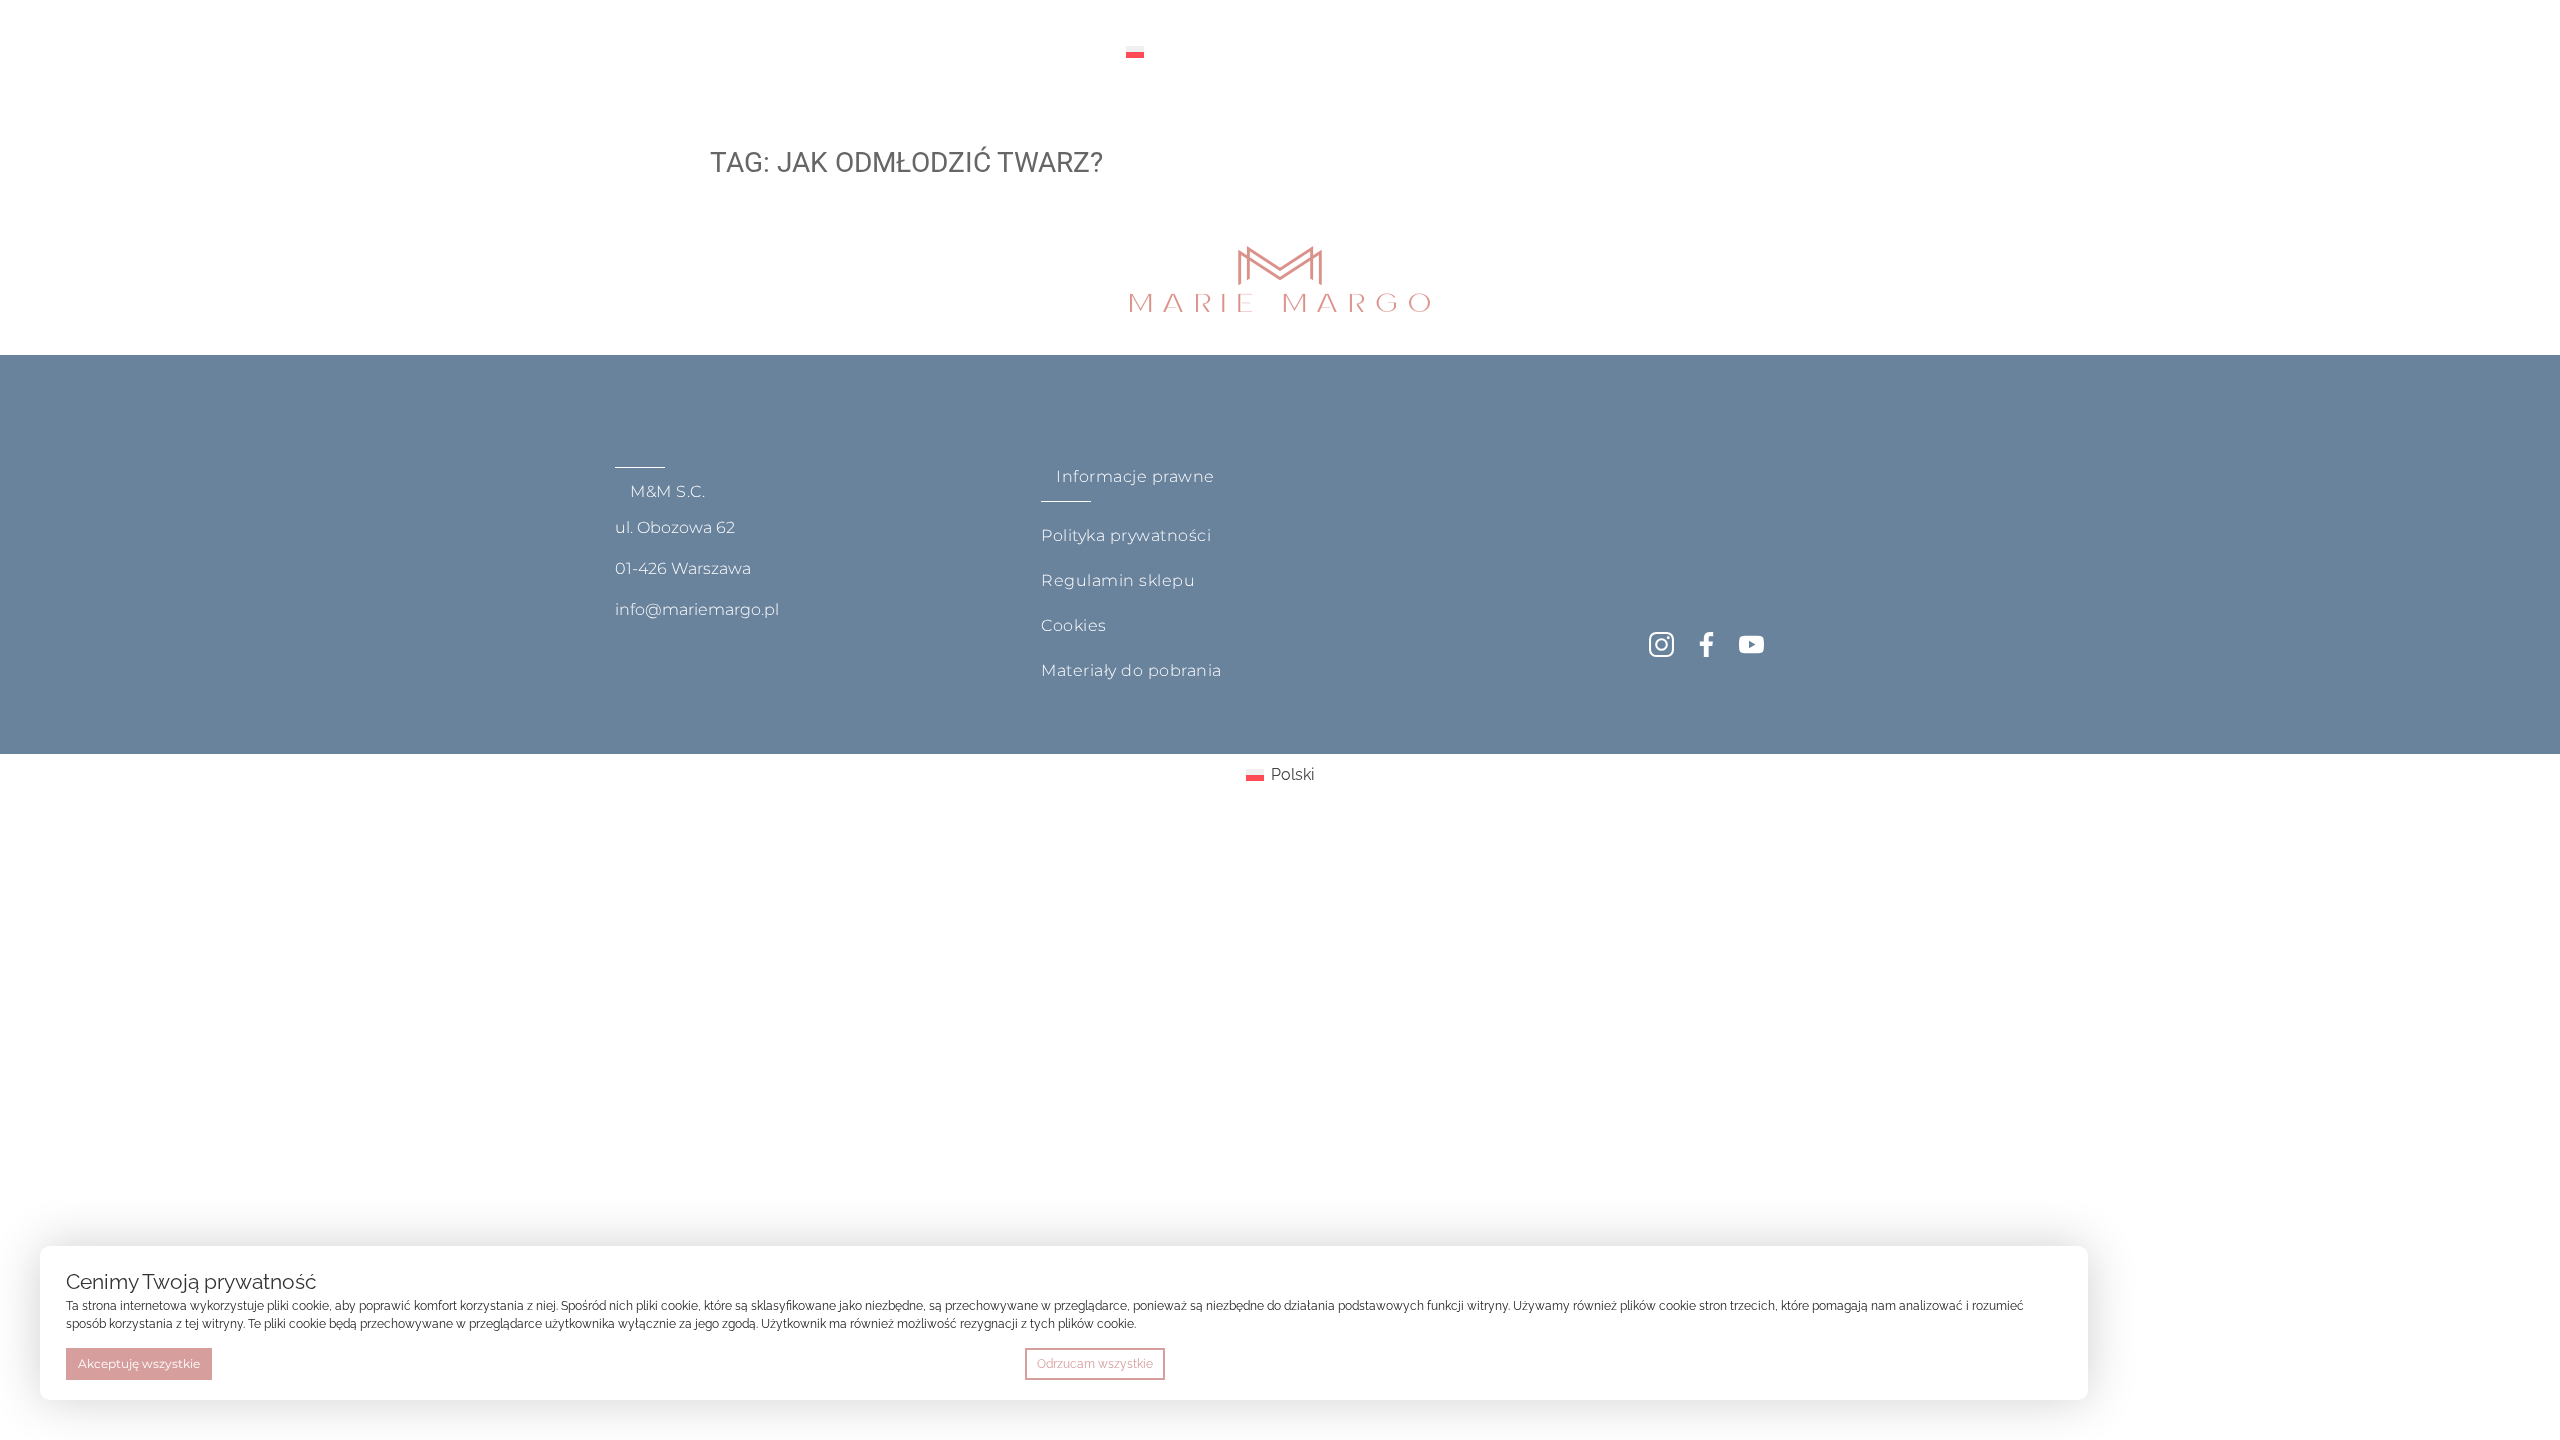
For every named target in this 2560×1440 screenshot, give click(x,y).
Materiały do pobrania (1131, 670)
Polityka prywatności (1126, 535)
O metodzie (728, 52)
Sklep (955, 52)
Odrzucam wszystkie (1095, 1364)
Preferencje (2020, 1364)
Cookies (1074, 625)
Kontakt (1052, 52)
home (619, 52)
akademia (853, 52)
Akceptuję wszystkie (139, 1363)
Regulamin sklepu (1118, 580)
